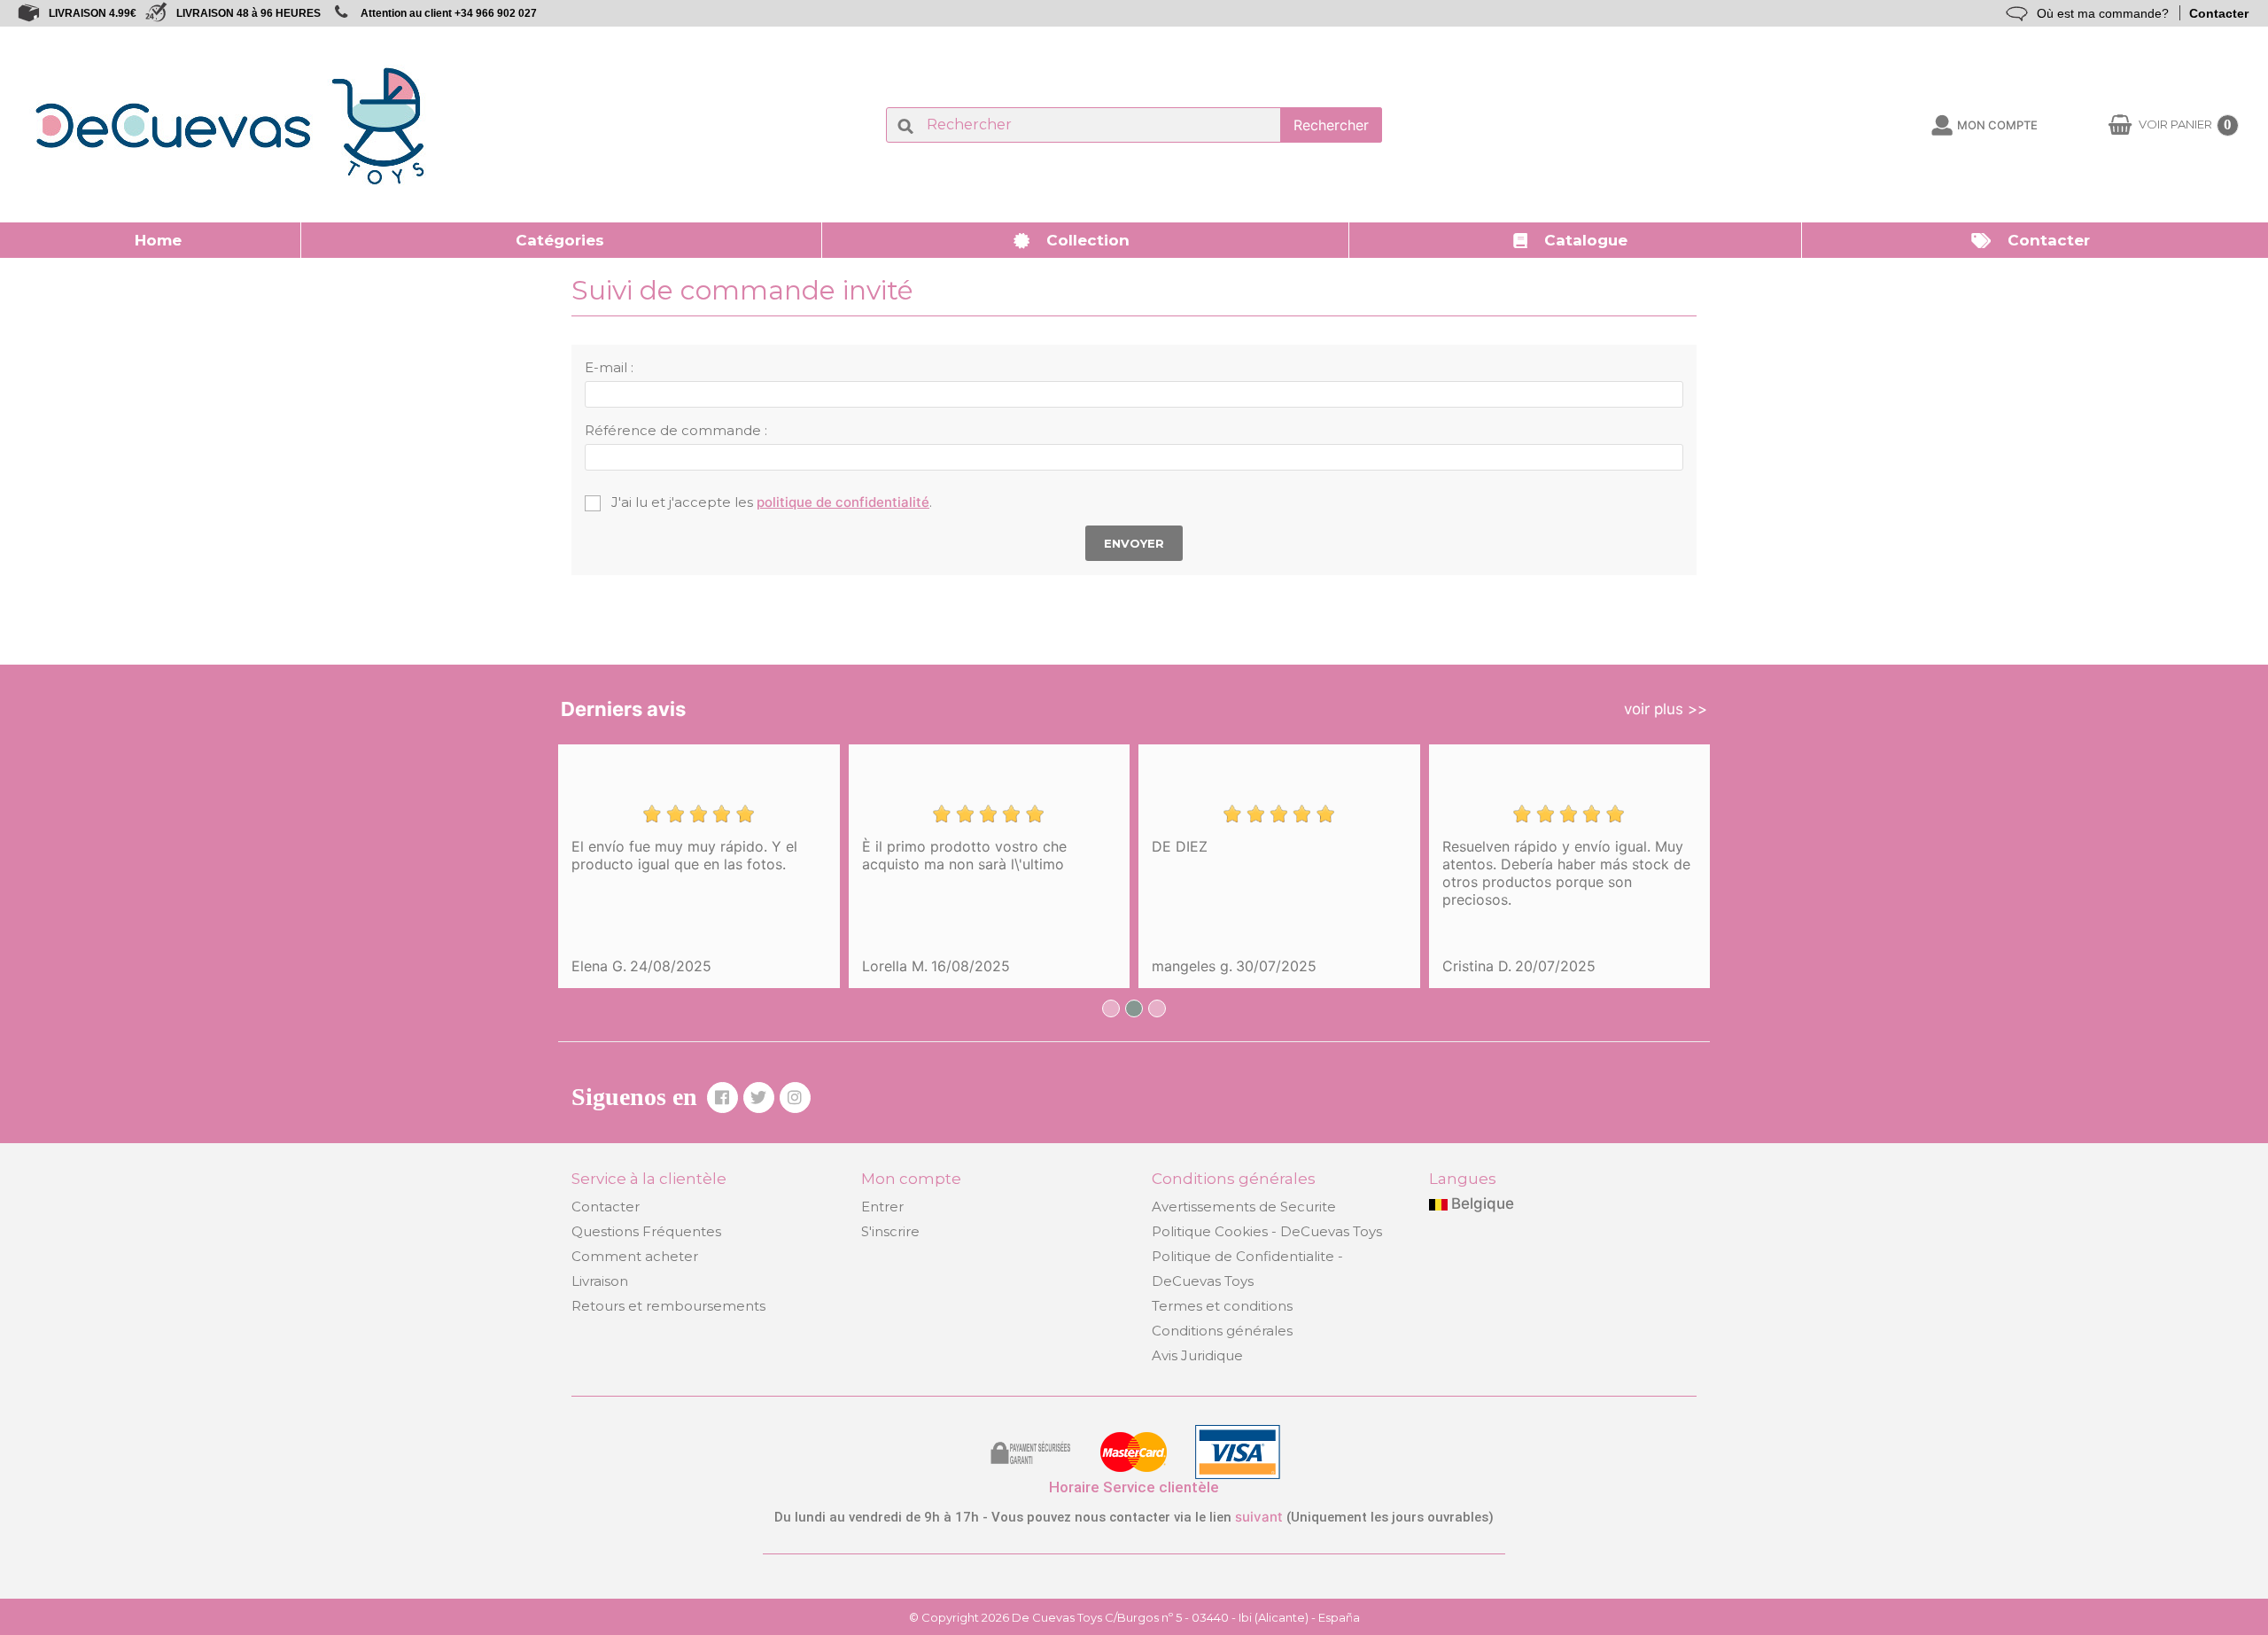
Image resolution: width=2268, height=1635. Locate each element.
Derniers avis (623, 709)
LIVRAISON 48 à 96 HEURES (249, 13)
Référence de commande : (676, 430)
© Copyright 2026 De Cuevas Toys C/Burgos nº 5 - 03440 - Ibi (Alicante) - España (1134, 1617)
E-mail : (609, 367)
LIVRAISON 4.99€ (93, 13)
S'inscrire (890, 1231)
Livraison (600, 1281)
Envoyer (1134, 543)
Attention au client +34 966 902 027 (449, 13)
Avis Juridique (1197, 1355)
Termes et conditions (1222, 1306)
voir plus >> (1666, 709)
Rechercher (1331, 125)
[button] (562, 240)
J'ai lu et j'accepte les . (770, 502)
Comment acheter (635, 1256)
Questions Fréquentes (646, 1231)
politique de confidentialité (843, 502)
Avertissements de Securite (1244, 1207)
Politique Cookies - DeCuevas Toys (1267, 1231)
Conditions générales (1222, 1331)
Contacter (2219, 13)
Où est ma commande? (2103, 13)
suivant (1259, 1517)
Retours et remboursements (668, 1306)
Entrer (882, 1207)
